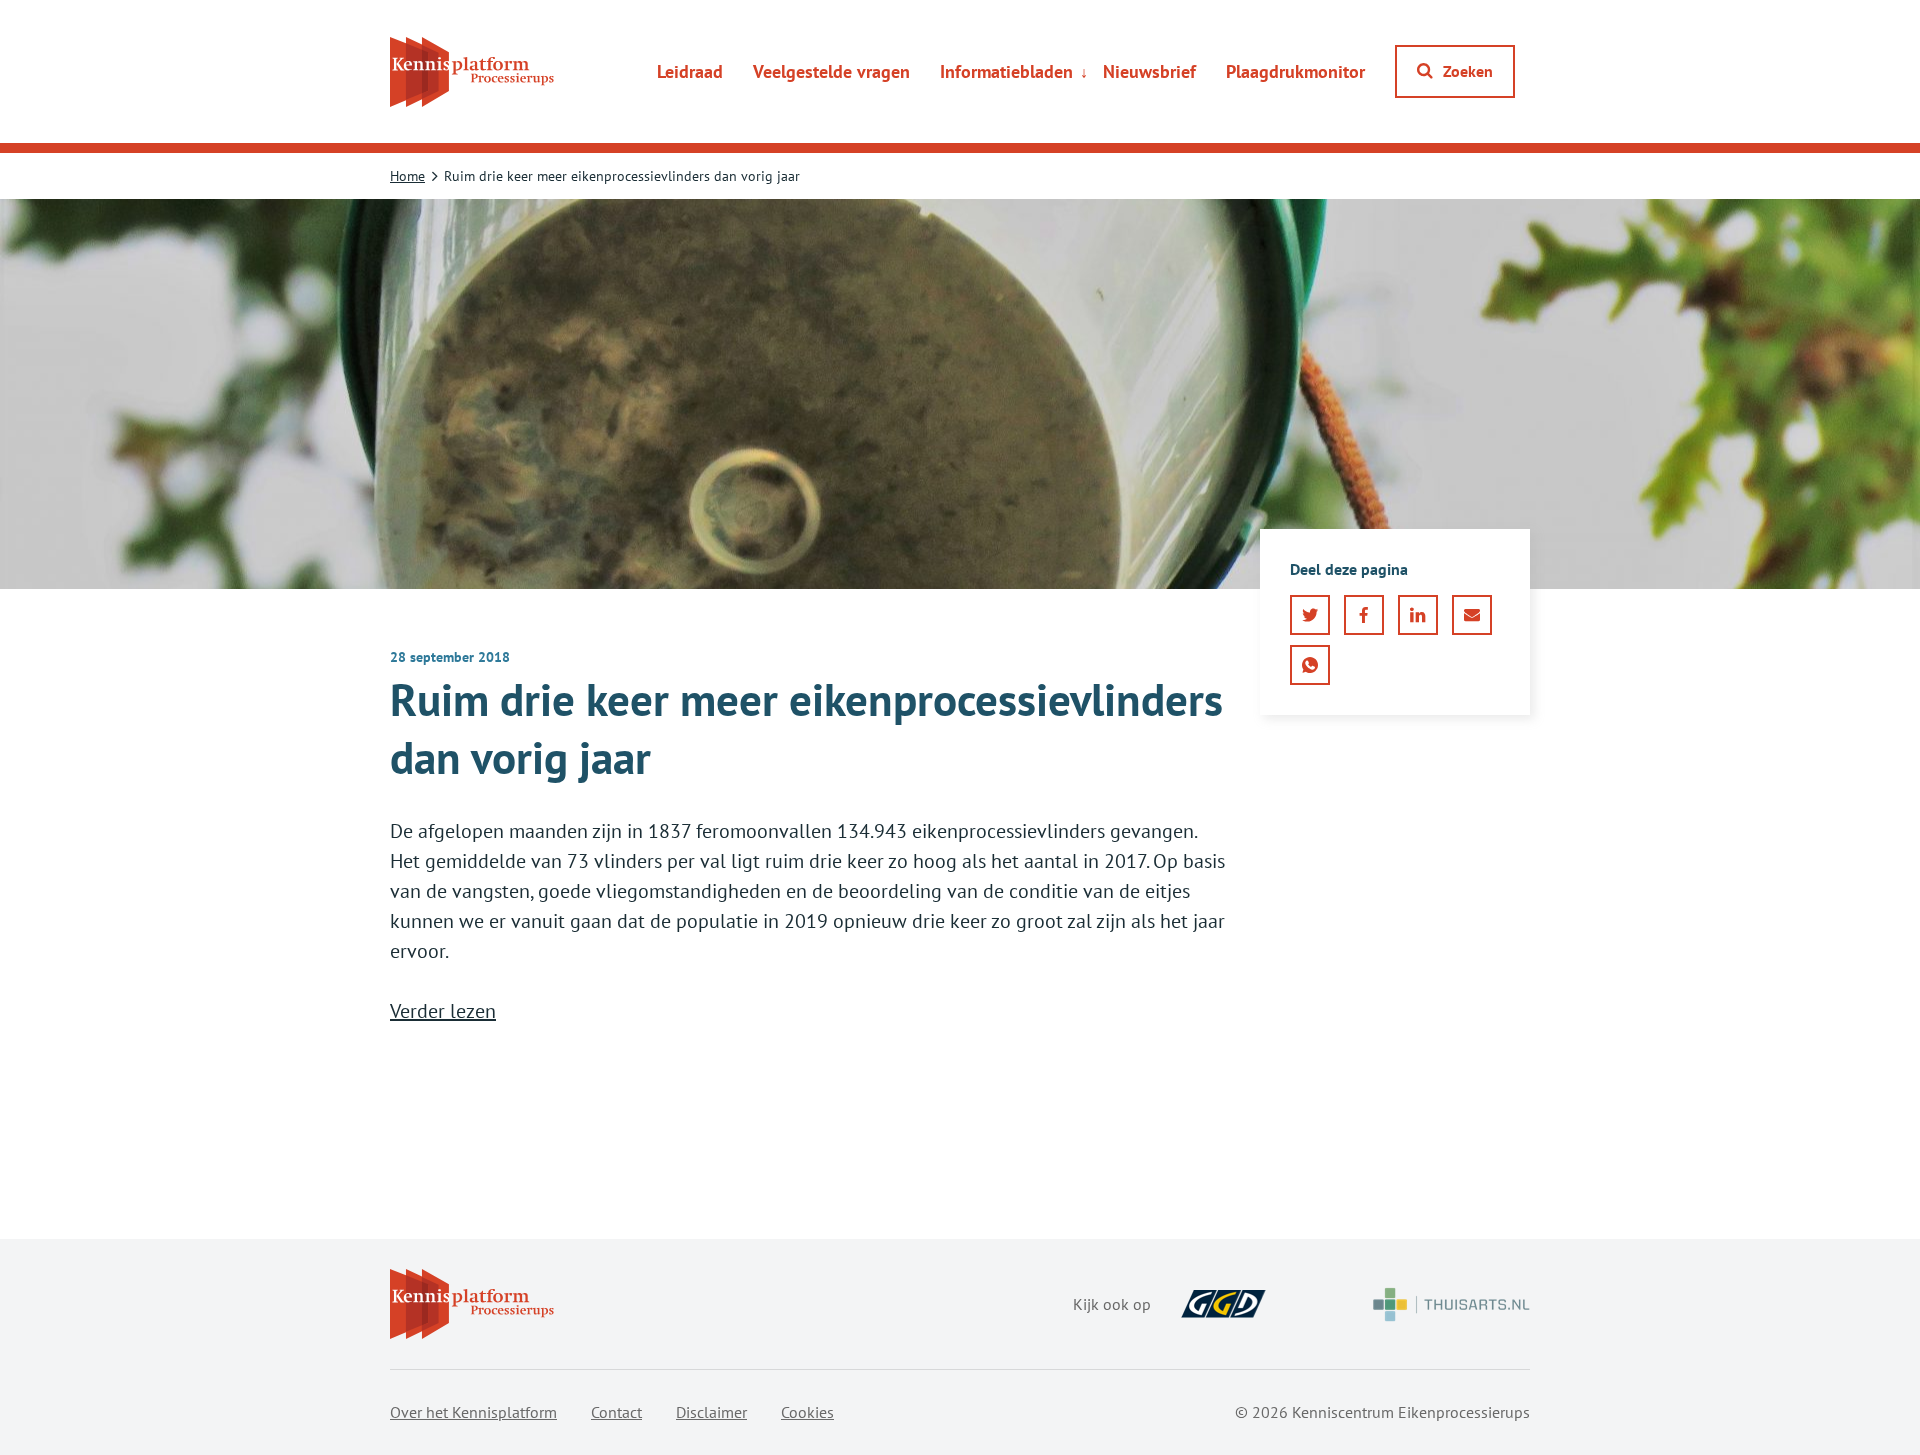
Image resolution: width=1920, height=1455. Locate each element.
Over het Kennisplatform (473, 1412)
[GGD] (1223, 1304)
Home (407, 176)
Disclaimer (711, 1412)
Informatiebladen (1006, 71)
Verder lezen (443, 1011)
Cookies (807, 1412)
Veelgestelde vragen (831, 71)
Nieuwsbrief (1149, 71)
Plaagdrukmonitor (1295, 71)
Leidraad (690, 71)
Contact (616, 1412)
